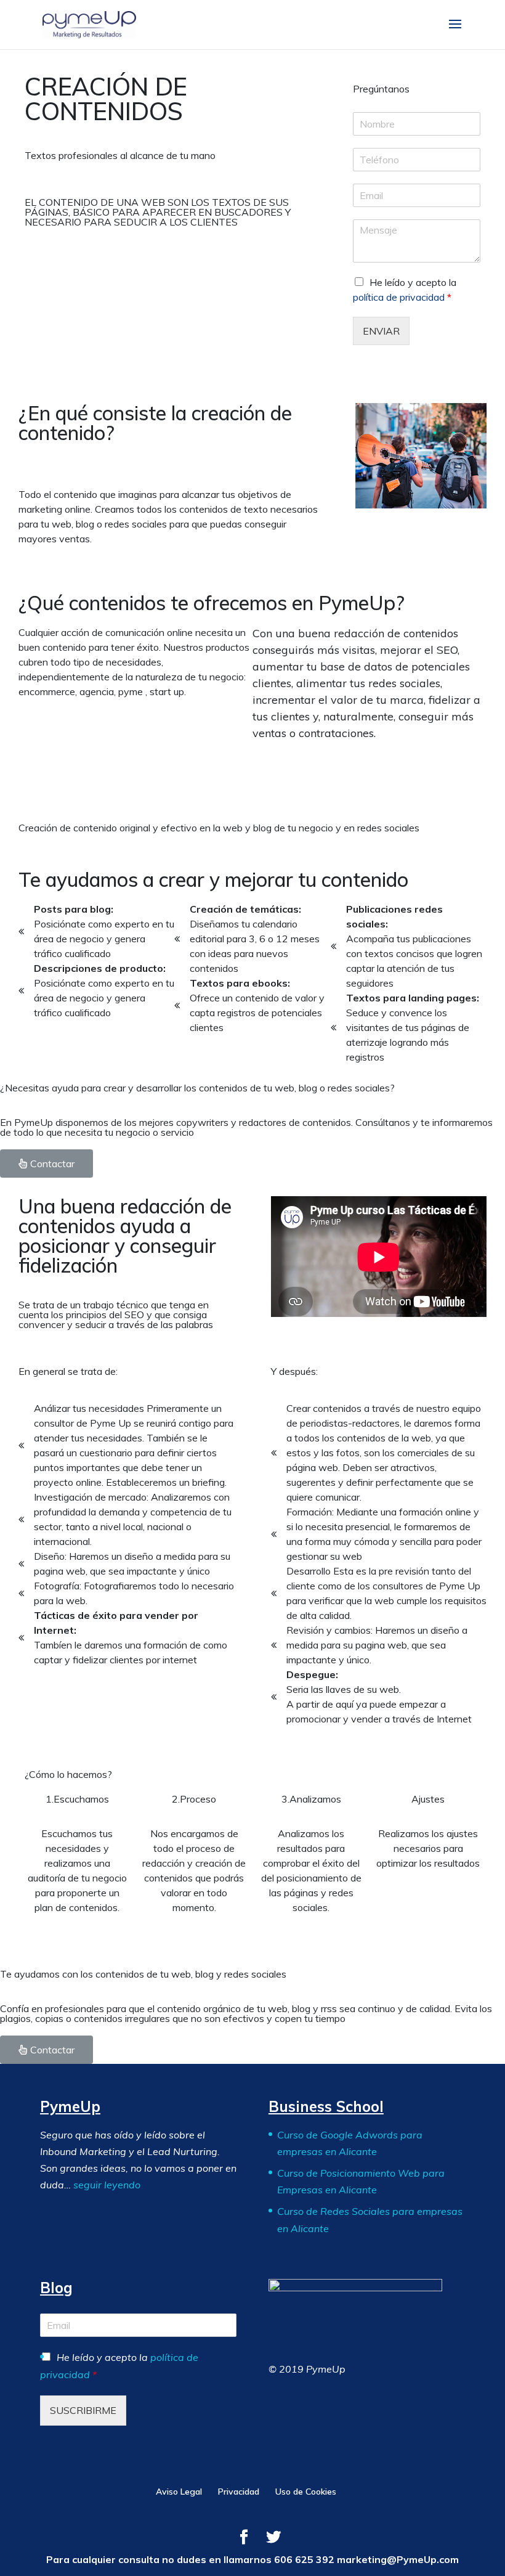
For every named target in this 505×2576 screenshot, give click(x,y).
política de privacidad (399, 297)
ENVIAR (381, 331)
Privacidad (239, 2492)
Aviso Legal (179, 2492)
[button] (46, 1164)
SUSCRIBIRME (83, 2410)
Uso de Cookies (306, 2492)
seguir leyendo (107, 2185)
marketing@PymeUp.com (398, 2559)
